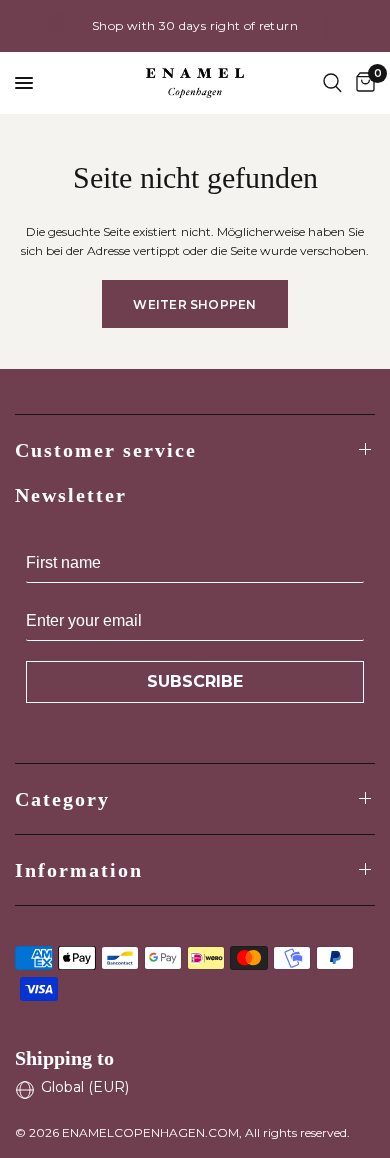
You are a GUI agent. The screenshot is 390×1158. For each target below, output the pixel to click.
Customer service (106, 450)
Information (79, 870)
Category (62, 799)
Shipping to (64, 1058)
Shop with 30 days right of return (195, 25)
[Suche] (332, 83)
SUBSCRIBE (195, 681)
